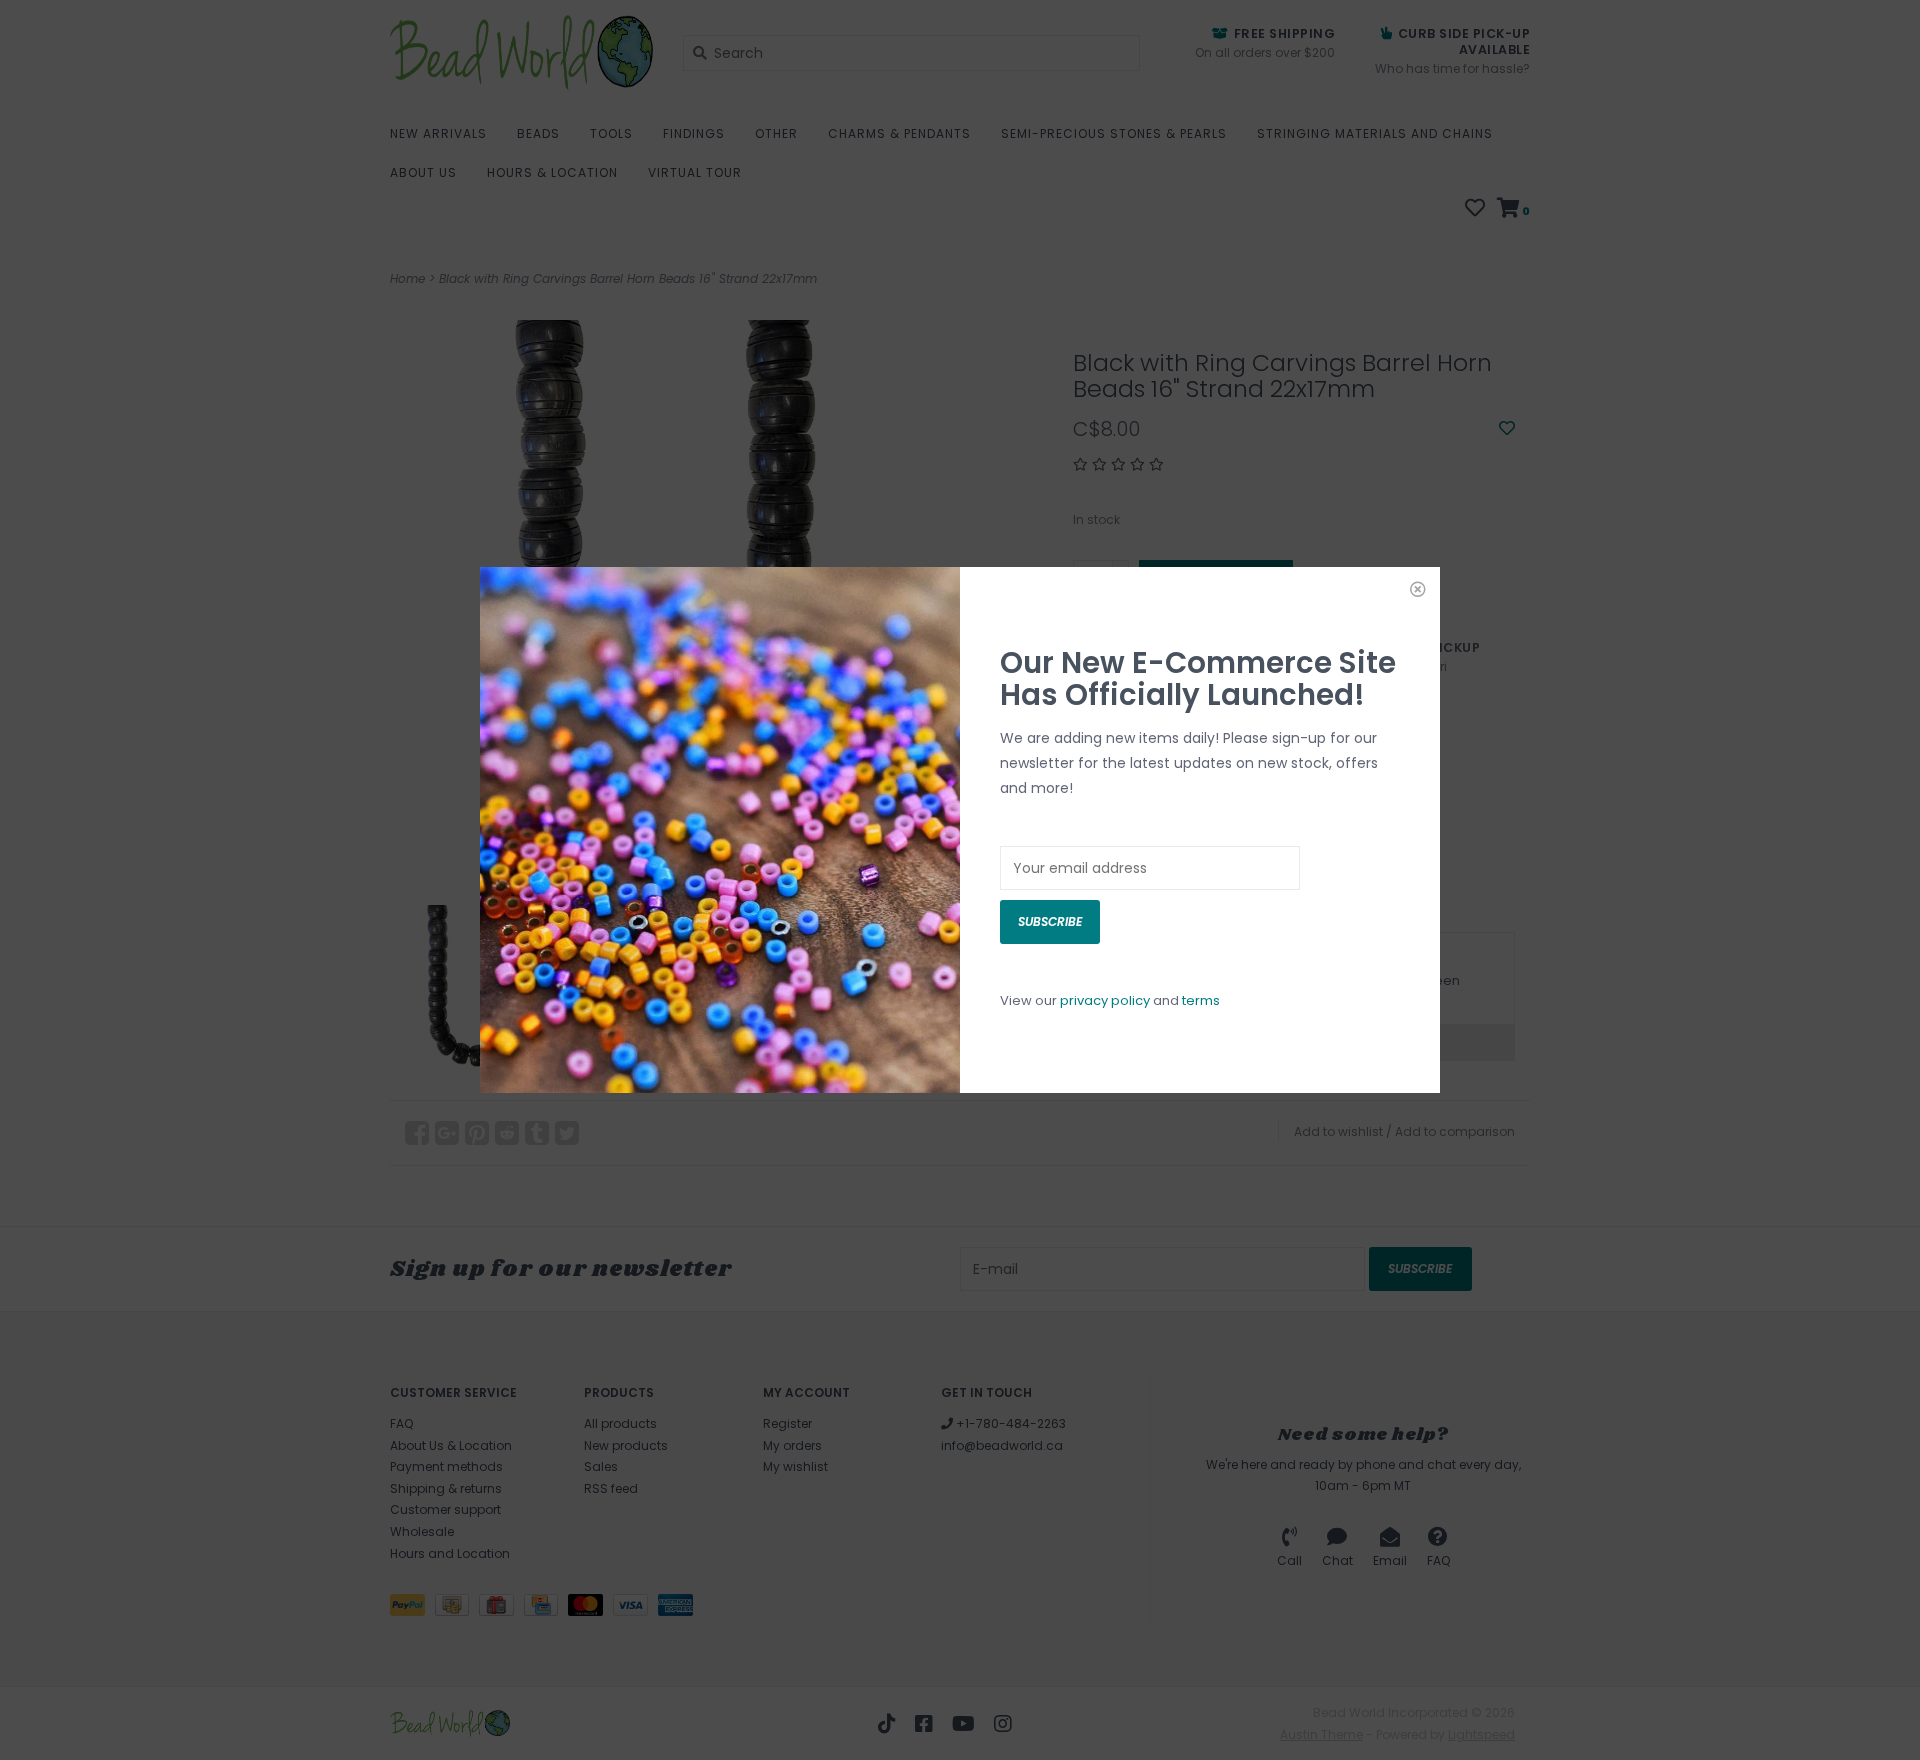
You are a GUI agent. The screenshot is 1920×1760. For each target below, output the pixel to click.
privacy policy (1105, 1000)
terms (1201, 1000)
